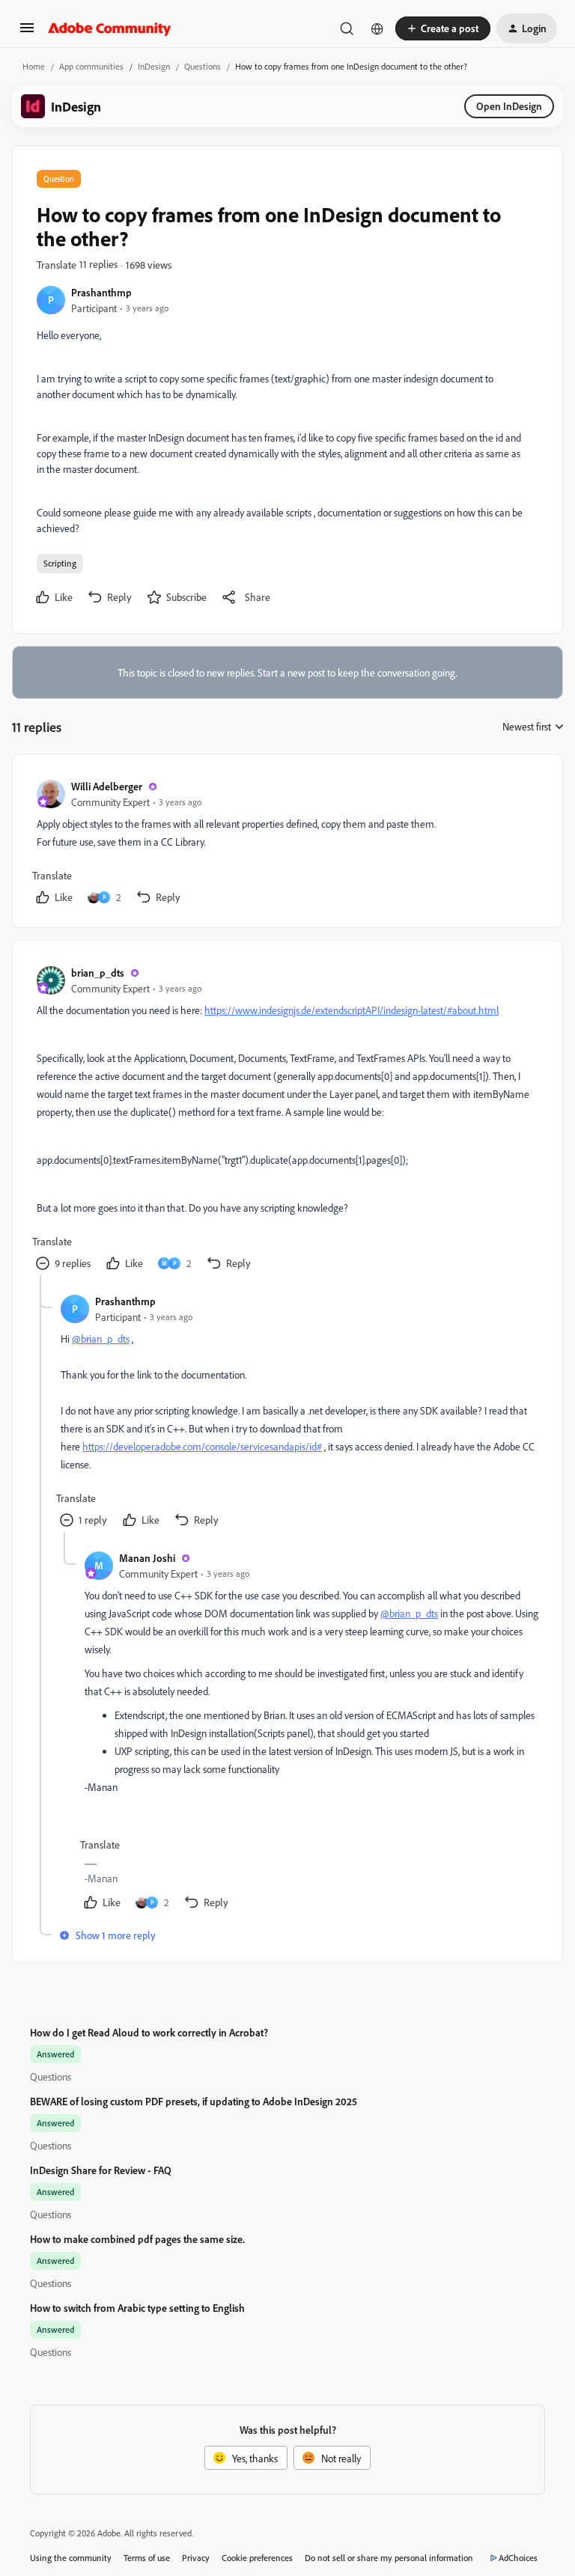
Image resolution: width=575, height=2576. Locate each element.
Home (34, 66)
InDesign (154, 66)
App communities (91, 66)
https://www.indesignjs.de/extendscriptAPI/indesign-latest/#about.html (352, 1010)
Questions (203, 66)
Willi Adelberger (107, 786)
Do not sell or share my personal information (389, 2558)
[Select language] (377, 28)
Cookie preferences (257, 2558)
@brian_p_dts (101, 1339)
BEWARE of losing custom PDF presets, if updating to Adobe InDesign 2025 (194, 2101)
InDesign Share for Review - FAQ (101, 2170)
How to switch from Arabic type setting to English (137, 2308)
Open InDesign (509, 106)
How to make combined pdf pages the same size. (137, 2239)
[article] (287, 844)
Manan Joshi (147, 1558)
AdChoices (518, 2558)
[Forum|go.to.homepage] (110, 28)
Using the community (71, 2558)
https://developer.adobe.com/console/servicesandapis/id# (202, 1446)
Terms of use (147, 2558)
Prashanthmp (101, 292)
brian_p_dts (98, 973)
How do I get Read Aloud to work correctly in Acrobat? (149, 2032)
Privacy (196, 2558)
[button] (27, 33)
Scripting (60, 563)
